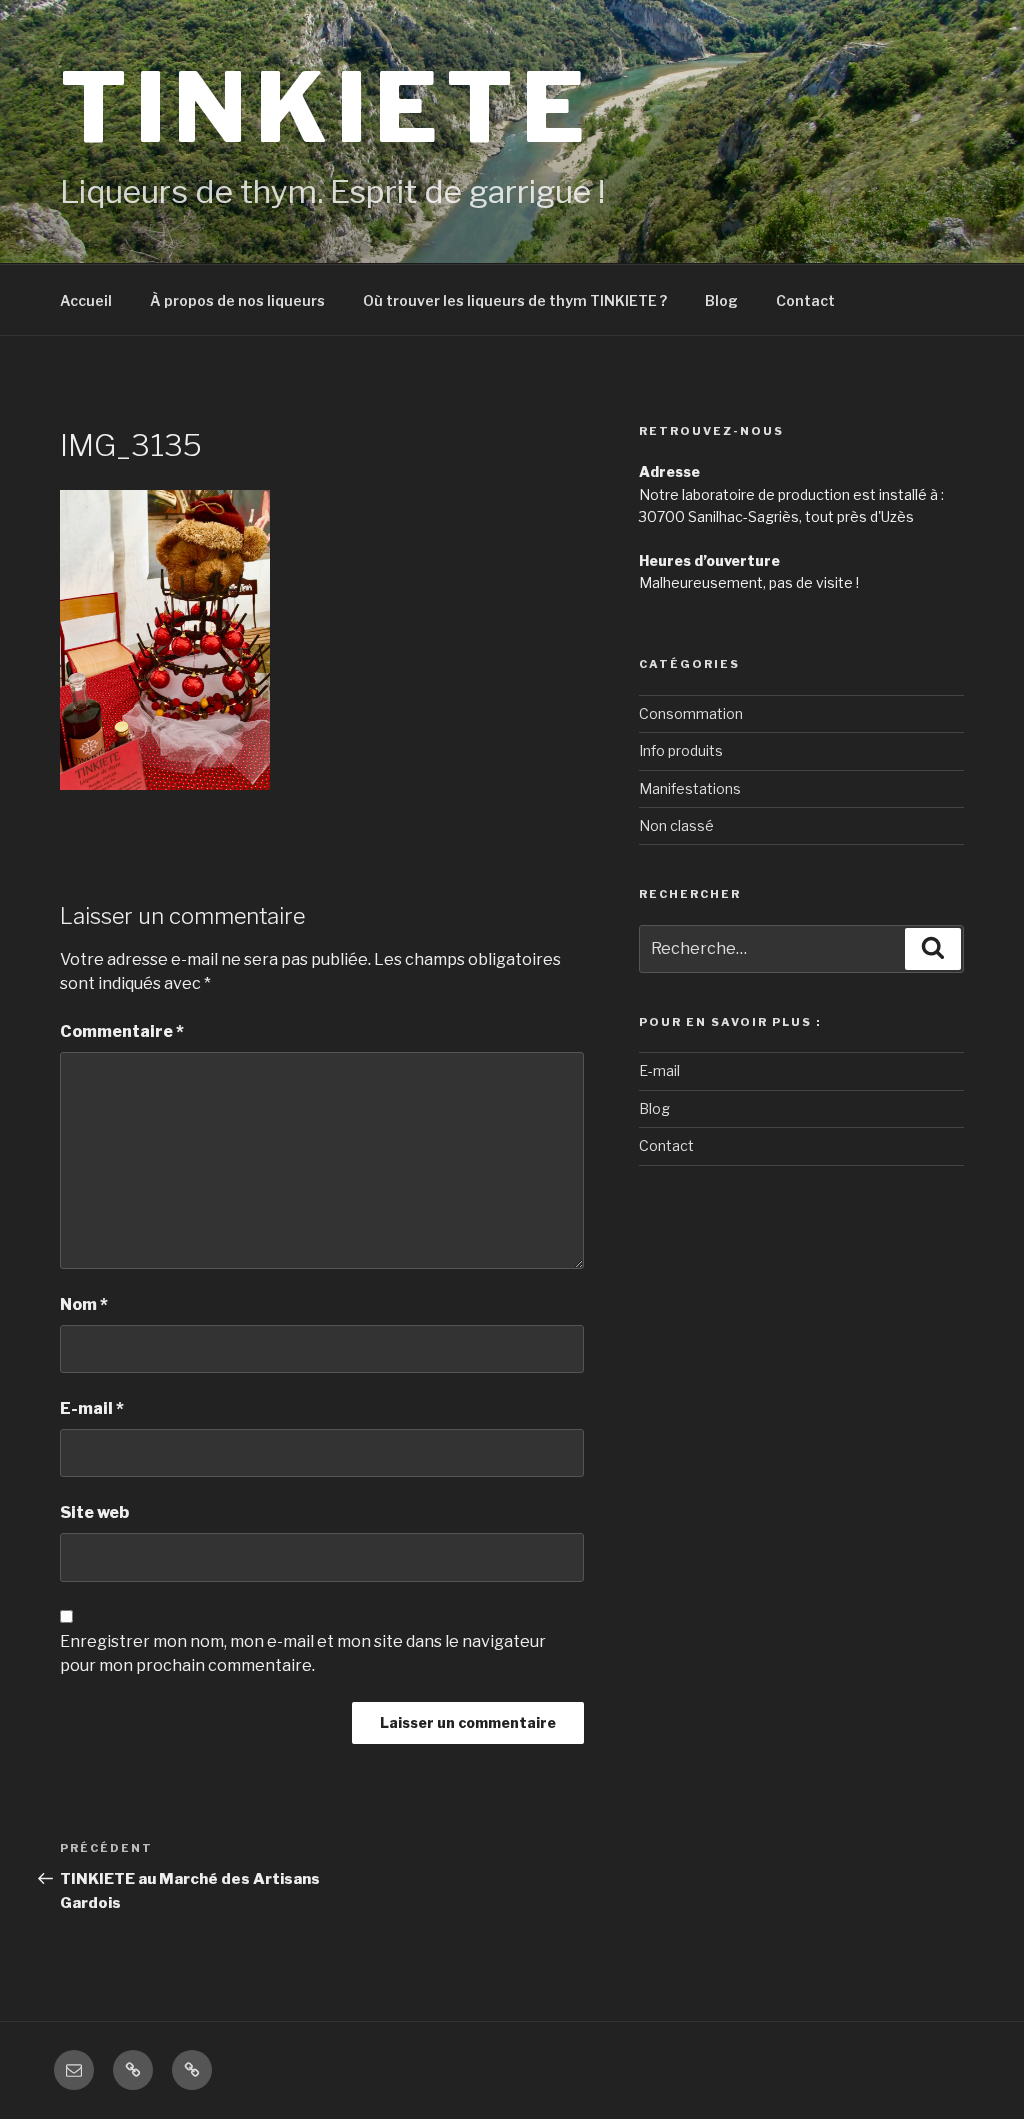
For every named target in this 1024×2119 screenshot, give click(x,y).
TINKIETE (326, 107)
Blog (721, 300)
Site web (94, 1512)
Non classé (676, 825)
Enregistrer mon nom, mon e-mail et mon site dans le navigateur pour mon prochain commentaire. (303, 1653)
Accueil (86, 300)
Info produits (681, 750)
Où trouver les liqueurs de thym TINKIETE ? (515, 300)
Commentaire (122, 1031)
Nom (84, 1304)
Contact (805, 300)
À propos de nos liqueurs (237, 300)
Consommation (691, 713)
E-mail (92, 1408)
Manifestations (690, 788)
